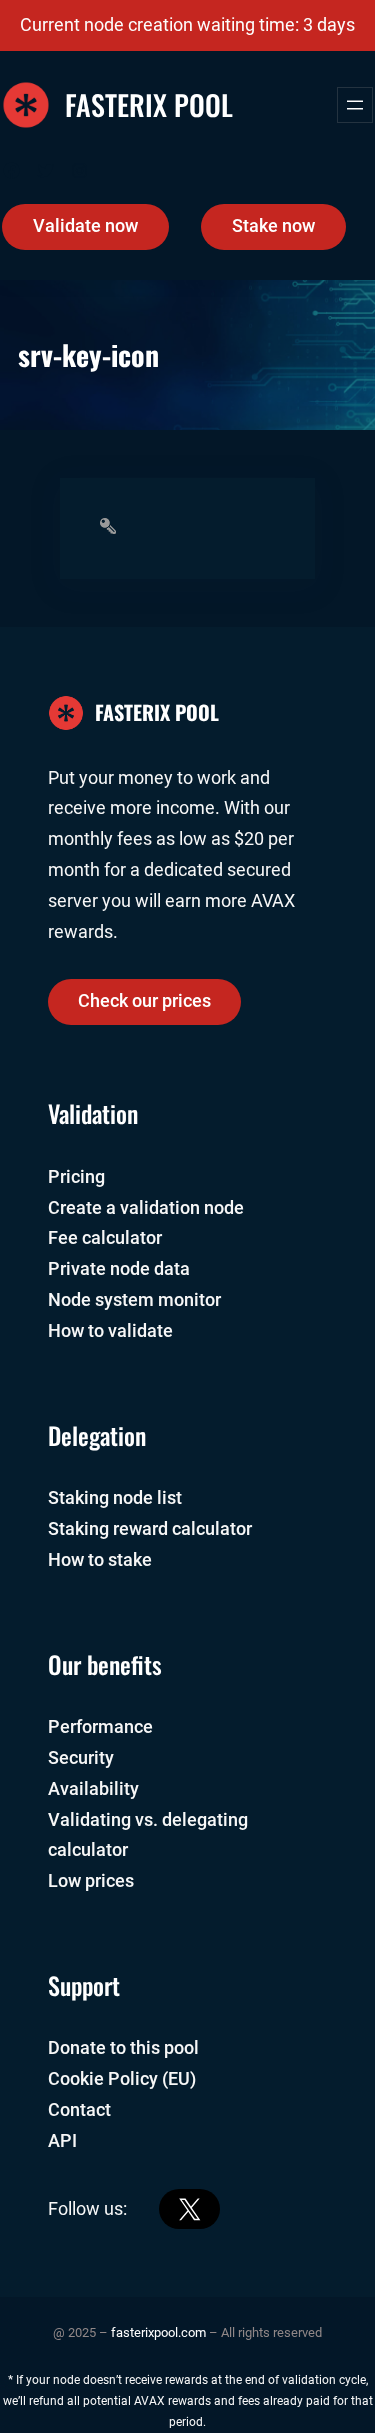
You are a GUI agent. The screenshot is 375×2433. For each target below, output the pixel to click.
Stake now (273, 226)
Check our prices (144, 1001)
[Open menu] (355, 105)
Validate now (85, 226)
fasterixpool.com (158, 2332)
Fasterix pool (149, 104)
